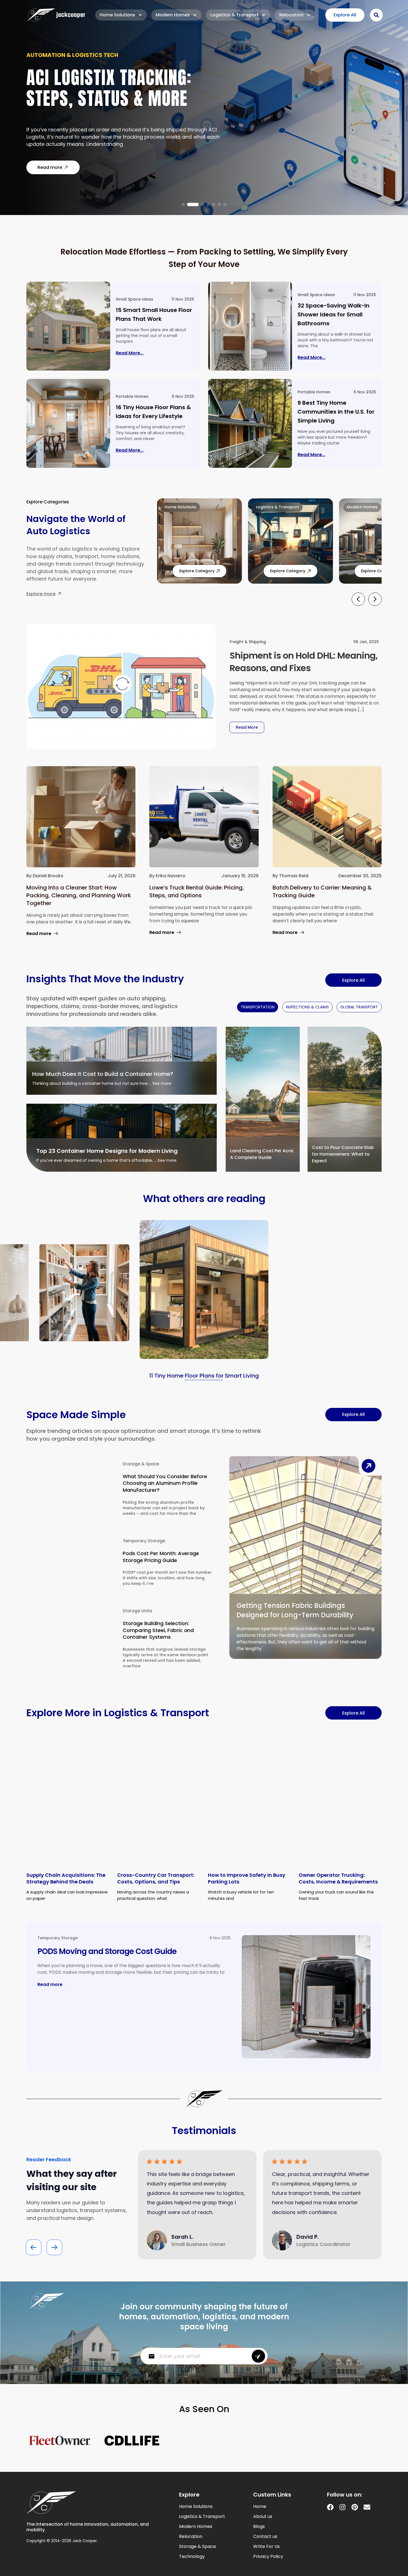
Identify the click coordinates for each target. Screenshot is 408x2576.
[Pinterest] (355, 2507)
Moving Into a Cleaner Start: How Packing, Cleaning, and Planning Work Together (79, 895)
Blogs (259, 2527)
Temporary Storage (144, 1541)
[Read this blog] (68, 326)
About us (263, 2517)
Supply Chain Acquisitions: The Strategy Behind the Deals (66, 1878)
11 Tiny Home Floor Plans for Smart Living (204, 1376)
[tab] (258, 1007)
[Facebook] (330, 2507)
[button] (183, 204)
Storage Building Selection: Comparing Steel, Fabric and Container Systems (158, 1630)
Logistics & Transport (235, 15)
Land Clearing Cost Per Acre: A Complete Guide (262, 1154)
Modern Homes (173, 15)
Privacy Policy (268, 2557)
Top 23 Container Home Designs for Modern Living (107, 1151)
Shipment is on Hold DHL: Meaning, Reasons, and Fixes (304, 662)
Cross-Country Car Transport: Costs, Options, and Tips (156, 1878)
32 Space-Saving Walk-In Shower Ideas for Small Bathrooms (333, 314)
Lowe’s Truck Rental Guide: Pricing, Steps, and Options (197, 891)
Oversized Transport (59, 59)
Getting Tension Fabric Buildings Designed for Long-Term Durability (295, 1610)
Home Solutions (117, 15)
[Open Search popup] (376, 15)
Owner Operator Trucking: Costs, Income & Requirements (338, 1878)
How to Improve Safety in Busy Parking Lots (247, 1878)
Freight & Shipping (248, 642)
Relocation (291, 15)
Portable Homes (132, 396)
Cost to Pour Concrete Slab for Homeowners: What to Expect (343, 1154)
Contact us (265, 2537)
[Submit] (258, 2356)
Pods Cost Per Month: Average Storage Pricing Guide (161, 1557)
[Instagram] (342, 2507)
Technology (192, 2557)
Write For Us (266, 2547)
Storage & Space (141, 1464)
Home (260, 2507)
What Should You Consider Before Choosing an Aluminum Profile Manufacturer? (165, 1483)
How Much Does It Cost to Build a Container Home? (103, 1074)
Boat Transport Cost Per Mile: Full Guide (120, 92)
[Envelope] (367, 2507)
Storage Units (138, 1611)
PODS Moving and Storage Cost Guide (107, 1951)
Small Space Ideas (134, 299)
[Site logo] (56, 15)
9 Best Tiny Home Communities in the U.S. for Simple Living (336, 412)
